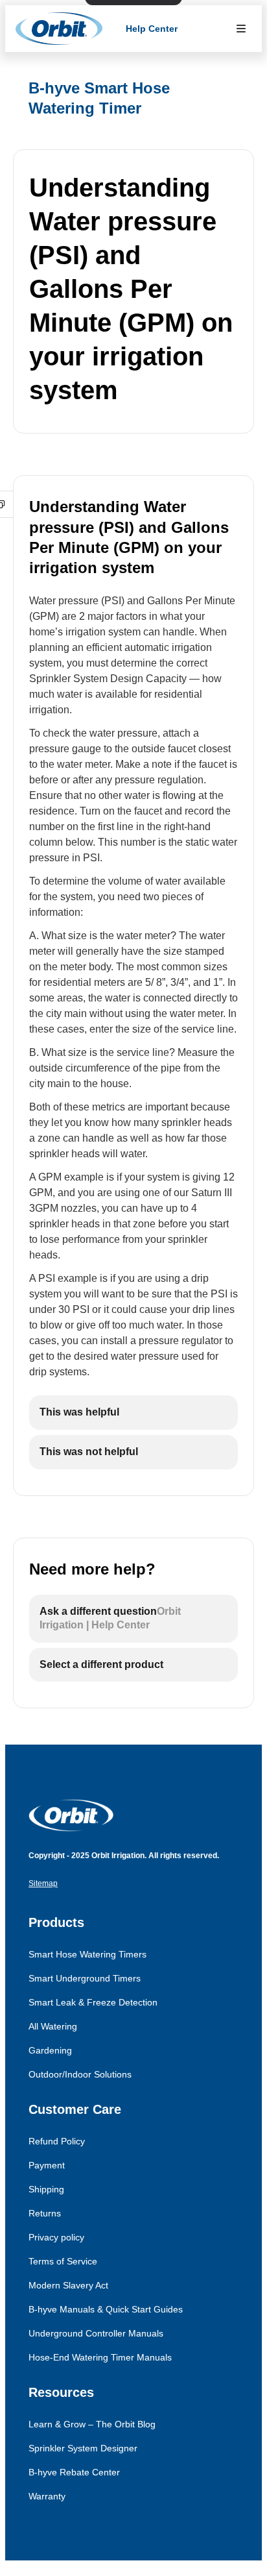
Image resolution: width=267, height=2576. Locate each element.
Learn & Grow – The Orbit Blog (92, 2424)
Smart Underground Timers (85, 1978)
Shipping (46, 2189)
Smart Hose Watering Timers (87, 1954)
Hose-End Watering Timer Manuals (100, 2357)
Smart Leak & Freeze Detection (93, 2002)
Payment (47, 2165)
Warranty (47, 2496)
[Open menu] (241, 29)
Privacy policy (56, 2237)
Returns (45, 2213)
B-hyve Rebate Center (74, 2472)
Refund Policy (57, 2141)
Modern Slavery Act (68, 2285)
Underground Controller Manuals (96, 2333)
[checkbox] (133, 1413)
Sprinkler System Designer (83, 2448)
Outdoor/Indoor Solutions (80, 2074)
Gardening (50, 2050)
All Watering (53, 2026)
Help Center (152, 29)
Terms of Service (63, 2261)
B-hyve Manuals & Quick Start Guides (106, 2309)
